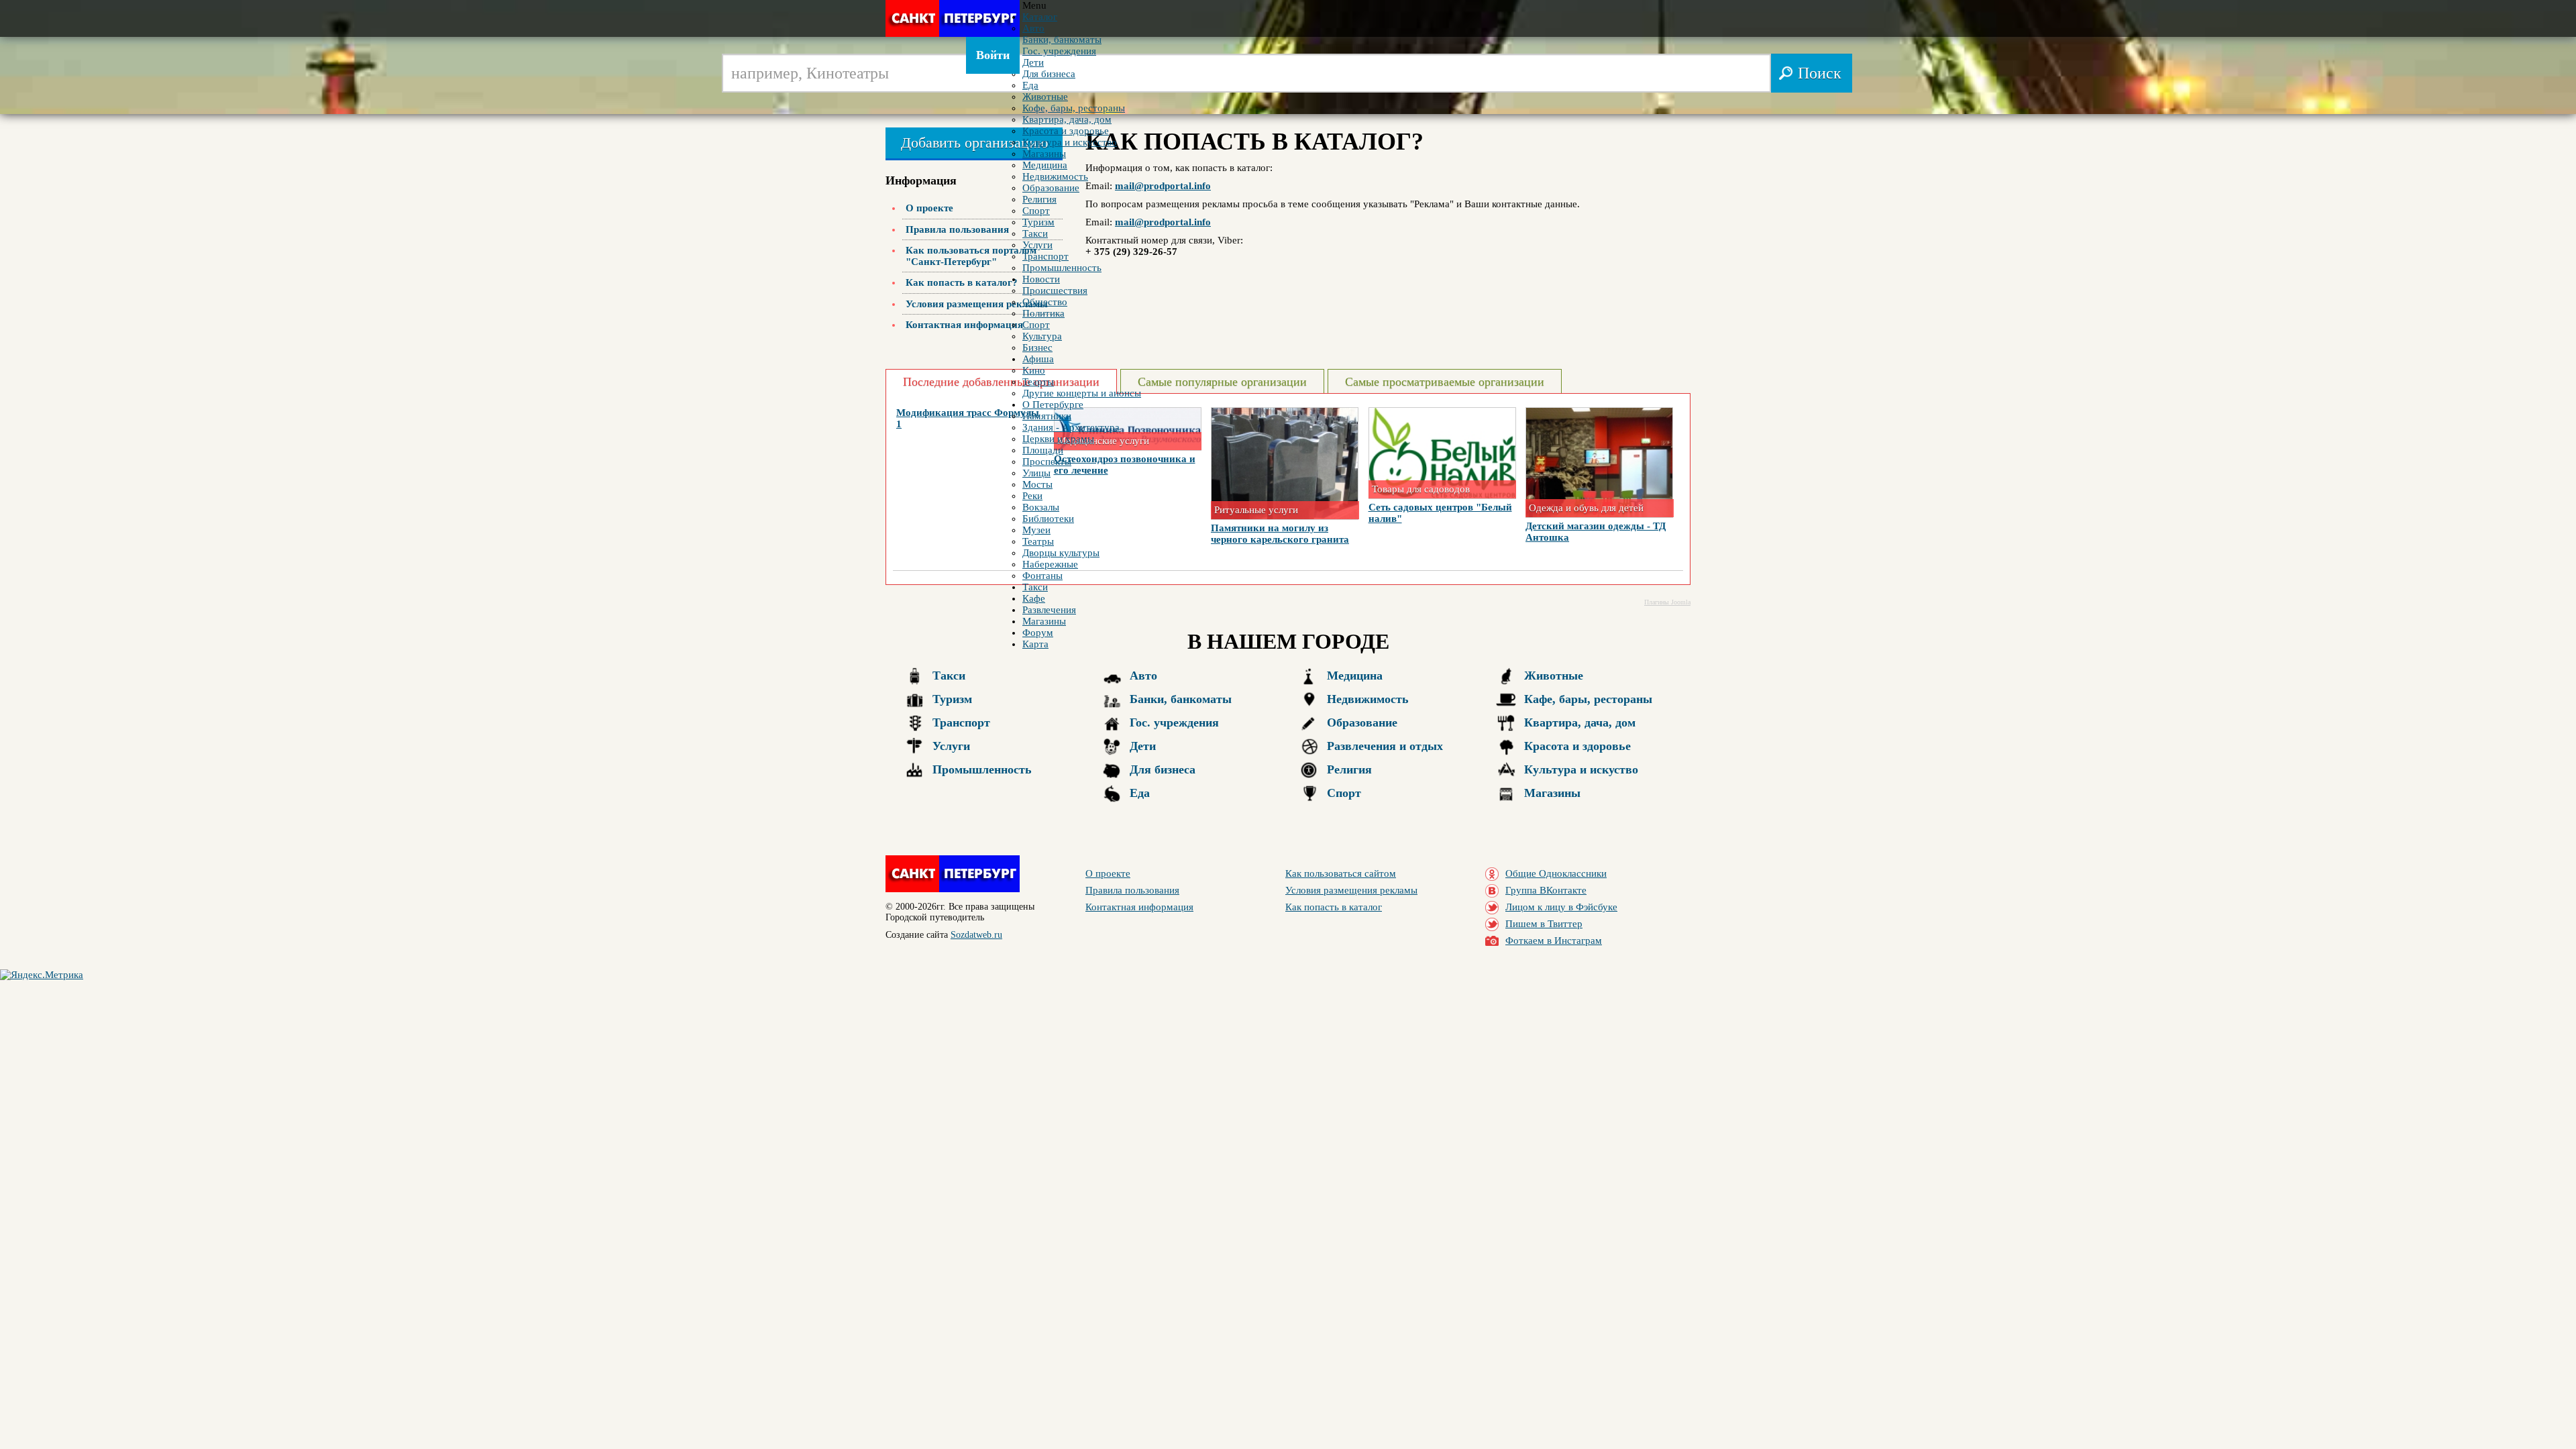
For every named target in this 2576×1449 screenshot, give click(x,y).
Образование (1362, 722)
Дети (1143, 746)
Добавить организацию (974, 143)
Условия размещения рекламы (977, 304)
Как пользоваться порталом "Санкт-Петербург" (971, 256)
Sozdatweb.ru (976, 935)
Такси (949, 676)
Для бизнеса (1163, 769)
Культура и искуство (1581, 769)
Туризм (952, 699)
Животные (1554, 676)
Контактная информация (964, 325)
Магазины (1552, 793)
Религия (1349, 769)
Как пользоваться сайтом (1341, 873)
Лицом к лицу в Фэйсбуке (1561, 907)
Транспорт (961, 722)
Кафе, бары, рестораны (1588, 699)
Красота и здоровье (1577, 746)
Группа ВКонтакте (1546, 890)
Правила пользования (957, 229)
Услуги (951, 746)
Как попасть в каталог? (962, 282)
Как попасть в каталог (1334, 907)
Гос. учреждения (1174, 722)
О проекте (929, 208)
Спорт (1344, 793)
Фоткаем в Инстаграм (1554, 941)
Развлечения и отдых (1385, 746)
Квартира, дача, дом (1580, 722)
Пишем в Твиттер (1544, 924)
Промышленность (982, 769)
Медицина (1355, 676)
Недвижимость (1368, 699)
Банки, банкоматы (1181, 699)
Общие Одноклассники (1556, 873)
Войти (993, 55)
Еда (1140, 793)
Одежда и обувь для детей (1586, 508)
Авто (1143, 676)
